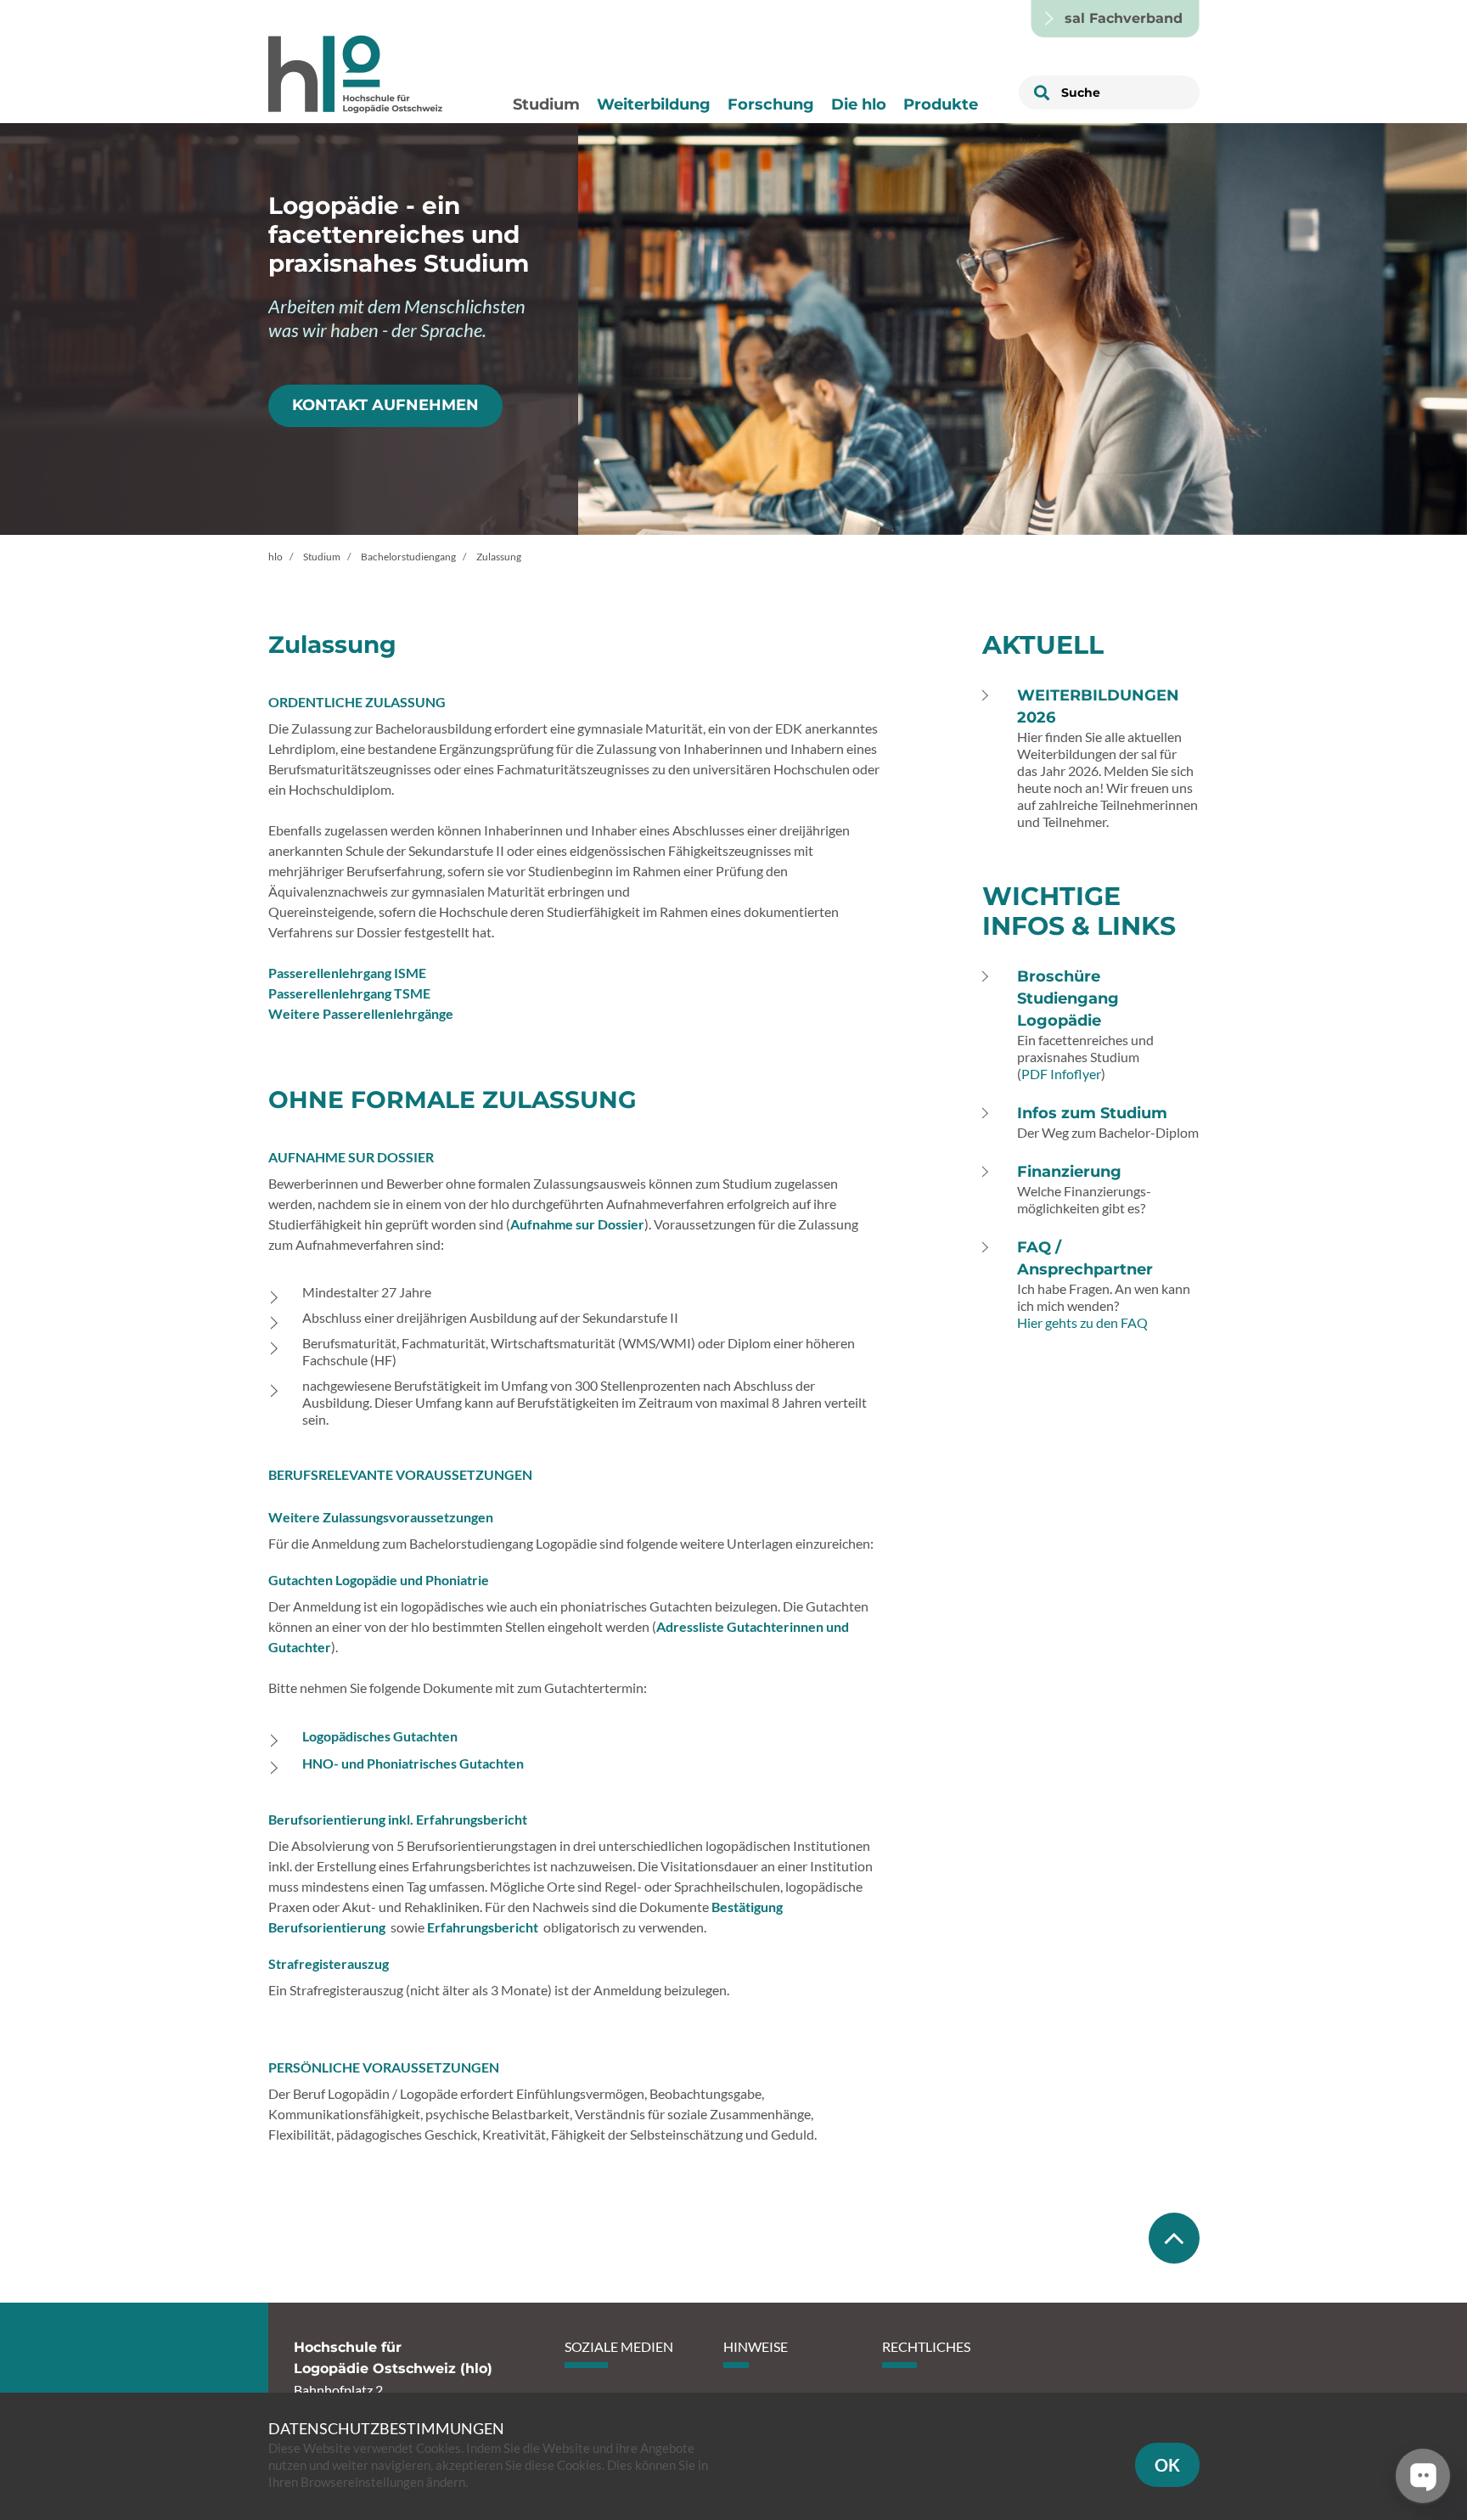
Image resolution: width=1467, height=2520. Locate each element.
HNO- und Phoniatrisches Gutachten (413, 1763)
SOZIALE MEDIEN (619, 2346)
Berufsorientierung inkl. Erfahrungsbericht (398, 1819)
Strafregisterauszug (329, 1963)
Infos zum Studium (1092, 1113)
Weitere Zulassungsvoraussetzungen (381, 1517)
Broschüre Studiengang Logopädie (1068, 998)
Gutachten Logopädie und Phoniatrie (379, 1580)
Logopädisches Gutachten (380, 1736)
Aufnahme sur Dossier (577, 1224)
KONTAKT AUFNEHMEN (385, 405)
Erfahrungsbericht (483, 1927)
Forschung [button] (771, 104)
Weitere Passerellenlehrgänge (361, 1013)
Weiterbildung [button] (654, 104)
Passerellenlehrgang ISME (347, 973)
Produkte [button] (941, 104)
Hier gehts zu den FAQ (1082, 1322)
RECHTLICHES (926, 2346)
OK (1167, 2465)
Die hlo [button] (859, 104)
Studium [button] (546, 104)
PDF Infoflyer (1061, 1074)
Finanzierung (1069, 1172)
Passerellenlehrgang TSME (349, 993)
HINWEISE (756, 2346)
